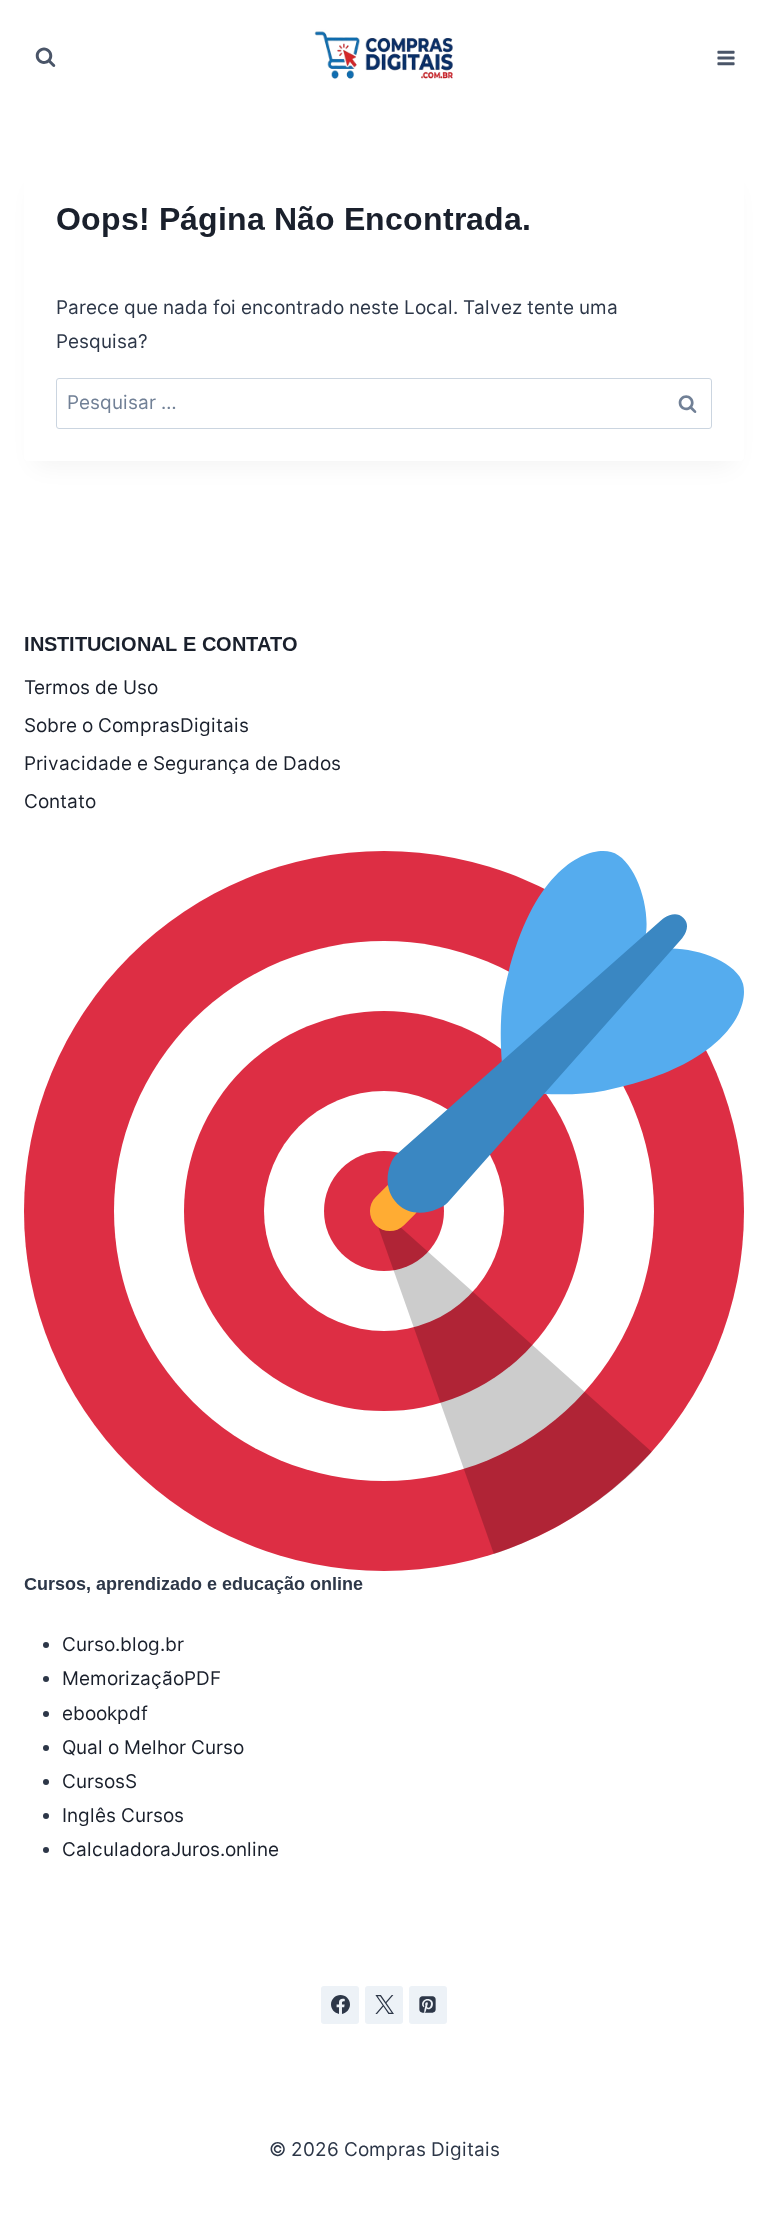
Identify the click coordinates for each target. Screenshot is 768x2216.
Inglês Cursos (123, 1815)
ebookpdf (105, 1713)
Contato (60, 801)
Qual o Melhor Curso (153, 1747)
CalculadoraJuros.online (170, 1849)
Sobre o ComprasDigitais (136, 725)
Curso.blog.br (123, 1644)
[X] (384, 2005)
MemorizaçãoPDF (141, 1678)
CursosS (99, 1781)
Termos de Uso (91, 687)
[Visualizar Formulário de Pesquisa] (45, 58)
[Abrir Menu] (725, 57)
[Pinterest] (428, 2005)
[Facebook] (340, 2005)
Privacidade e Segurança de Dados (182, 763)
